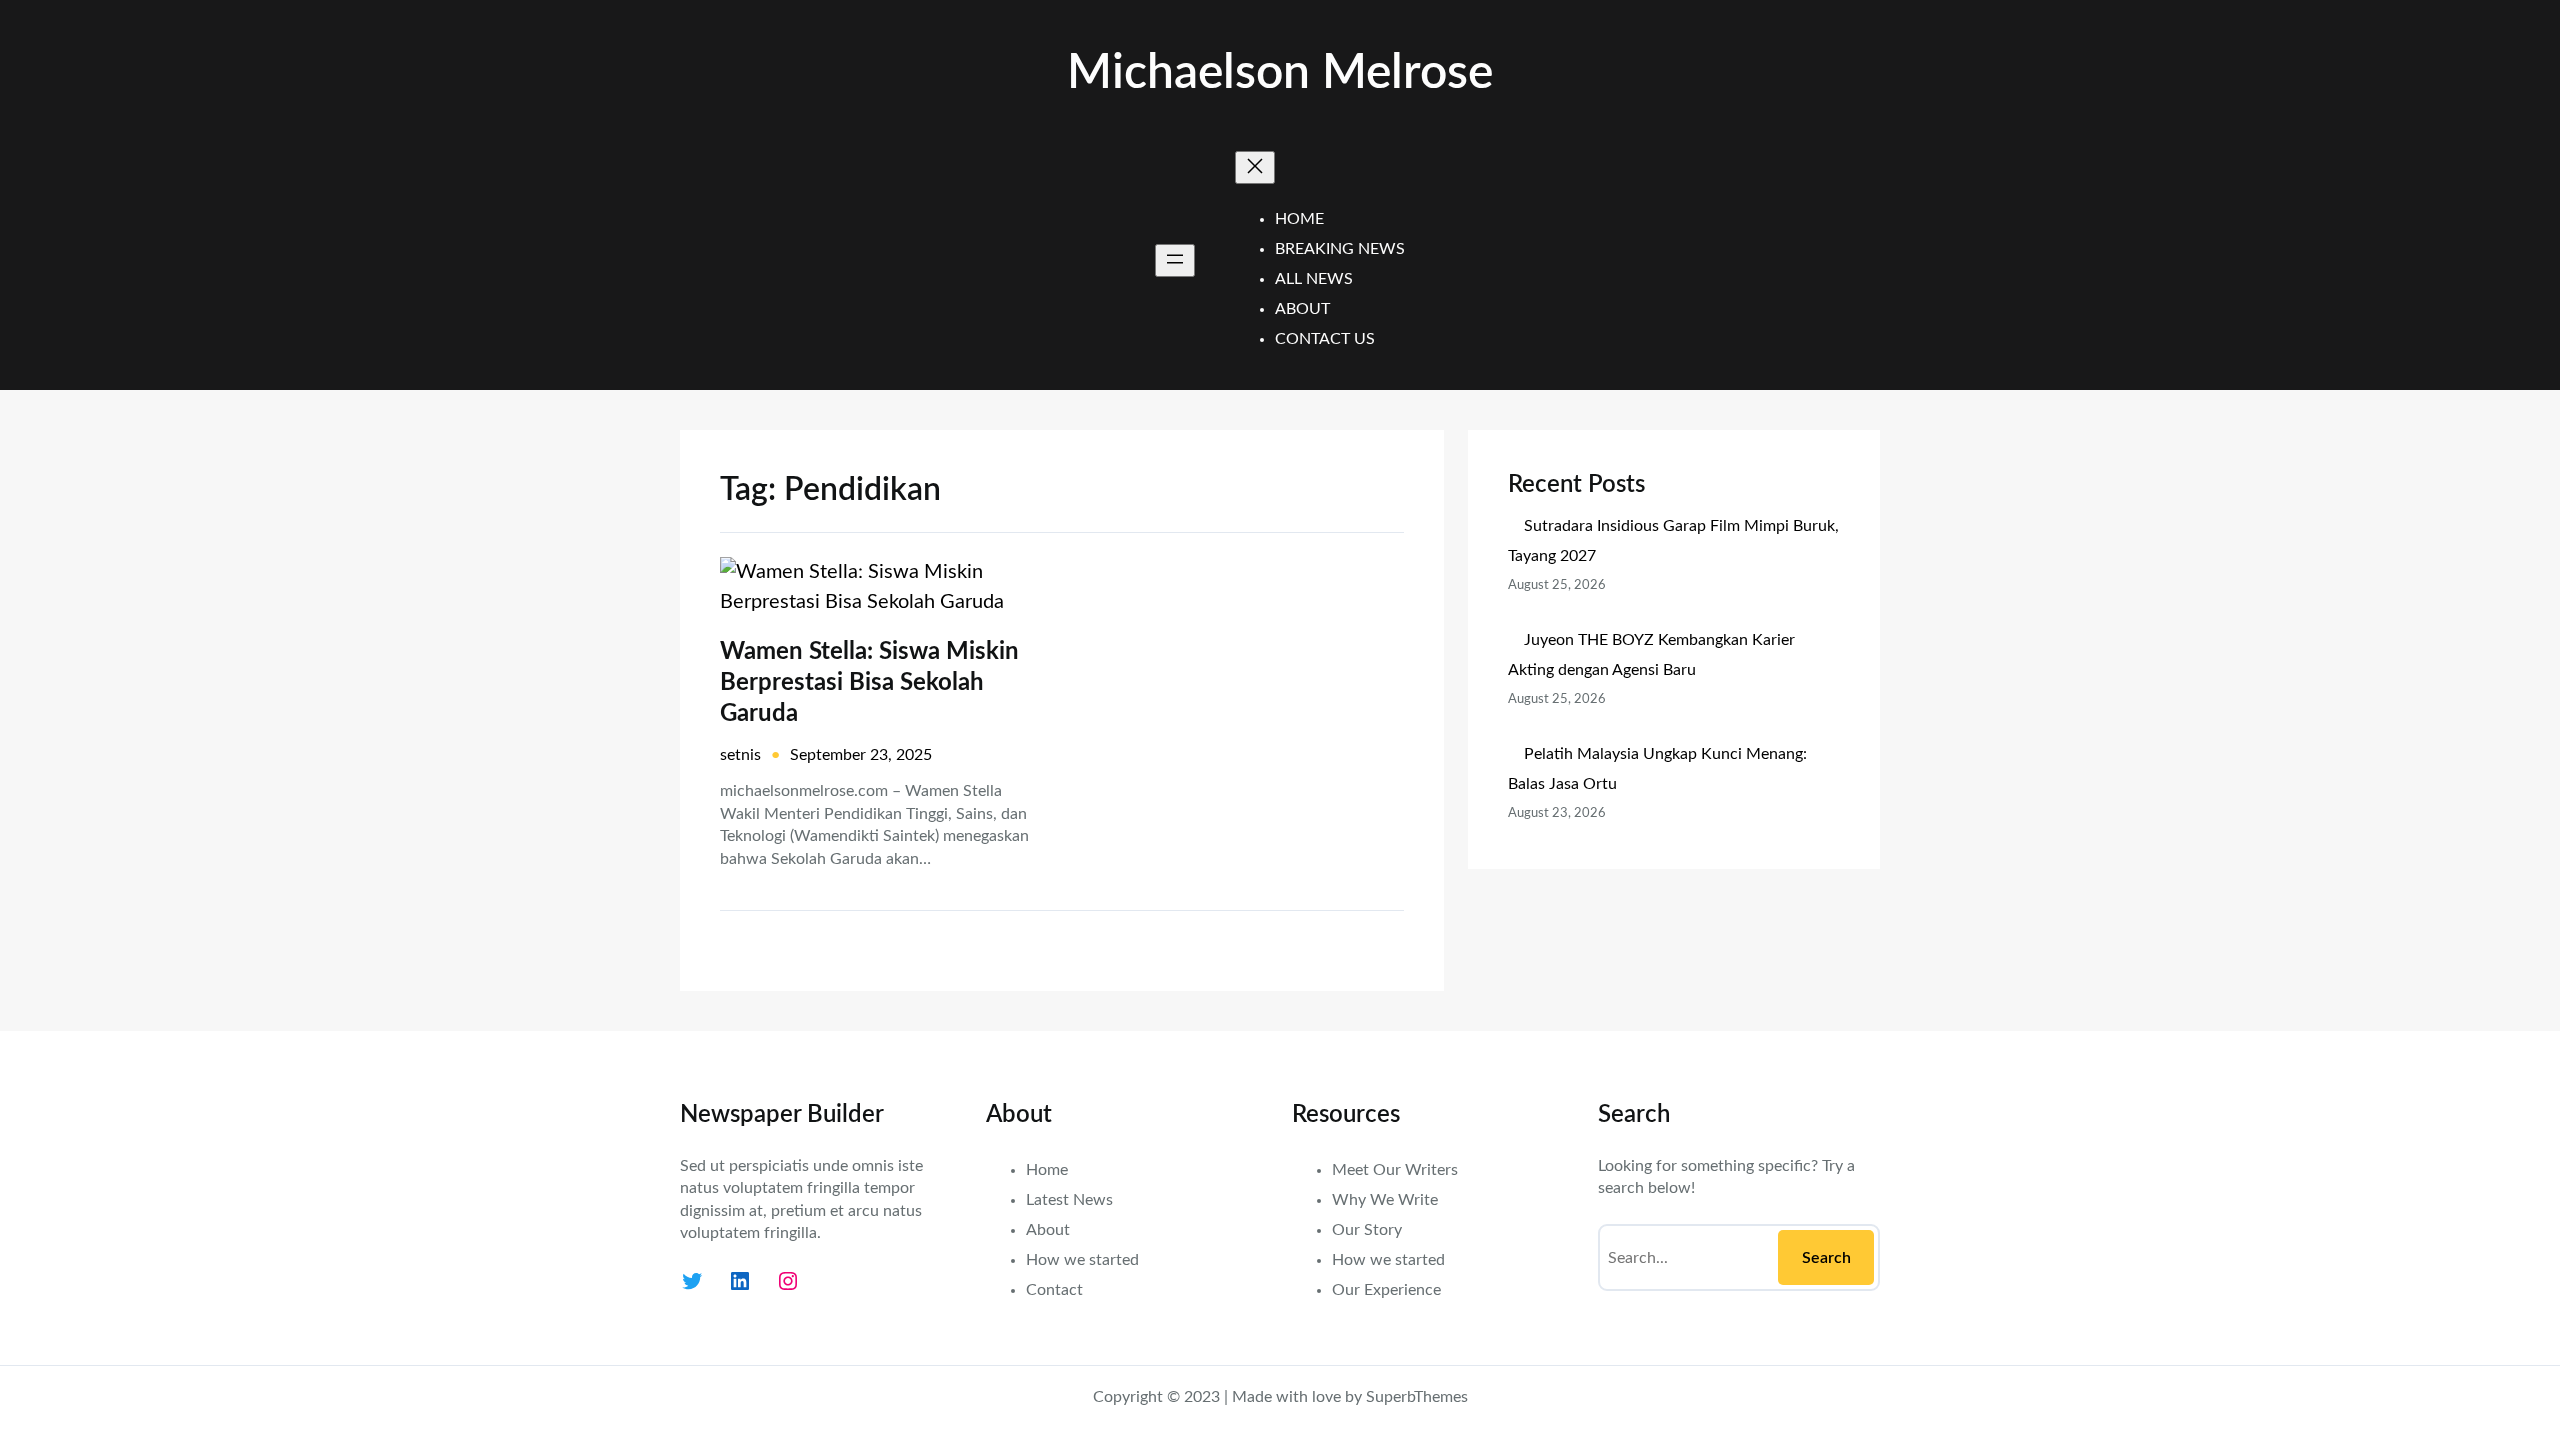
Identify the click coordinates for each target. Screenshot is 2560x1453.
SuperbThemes (1417, 1397)
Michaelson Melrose (1280, 73)
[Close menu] (1255, 167)
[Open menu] (1175, 260)
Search (1826, 1258)
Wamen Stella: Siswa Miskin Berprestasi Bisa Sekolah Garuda (869, 683)
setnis (740, 755)
